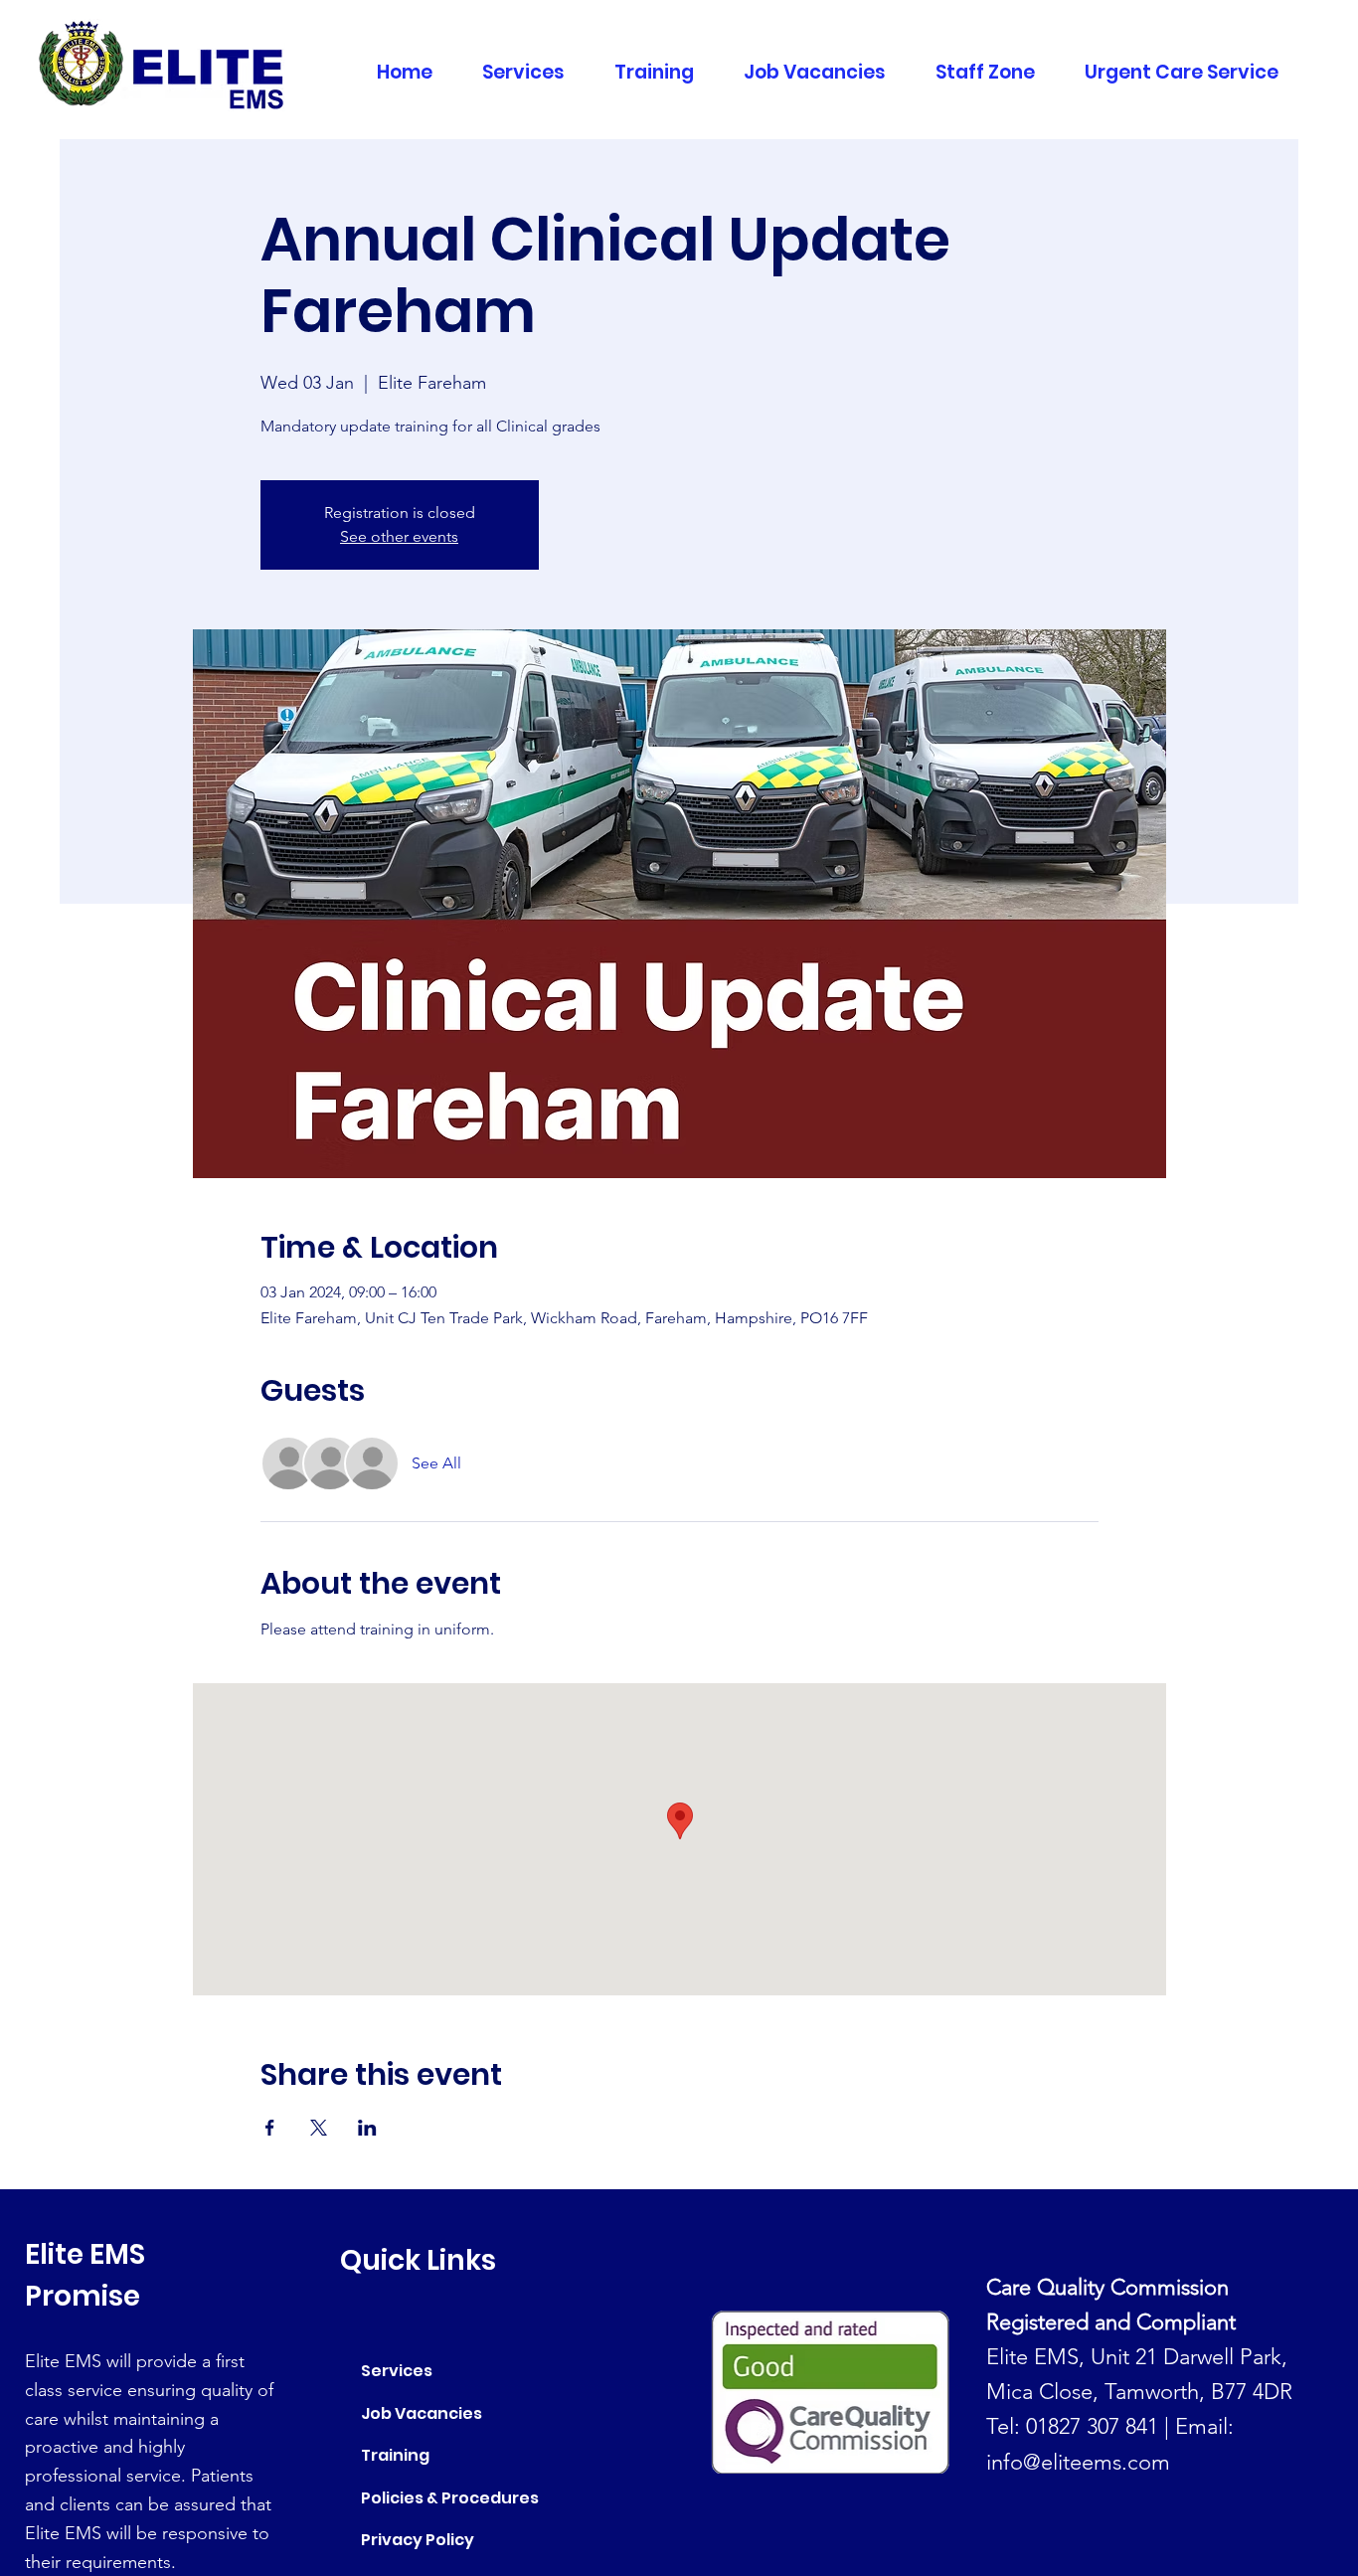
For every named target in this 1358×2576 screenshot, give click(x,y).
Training (395, 2455)
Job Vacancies (422, 2413)
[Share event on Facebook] (270, 2128)
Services (397, 2371)
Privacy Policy (418, 2540)
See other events (399, 536)
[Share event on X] (319, 2128)
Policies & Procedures (450, 2498)
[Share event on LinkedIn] (367, 2128)
